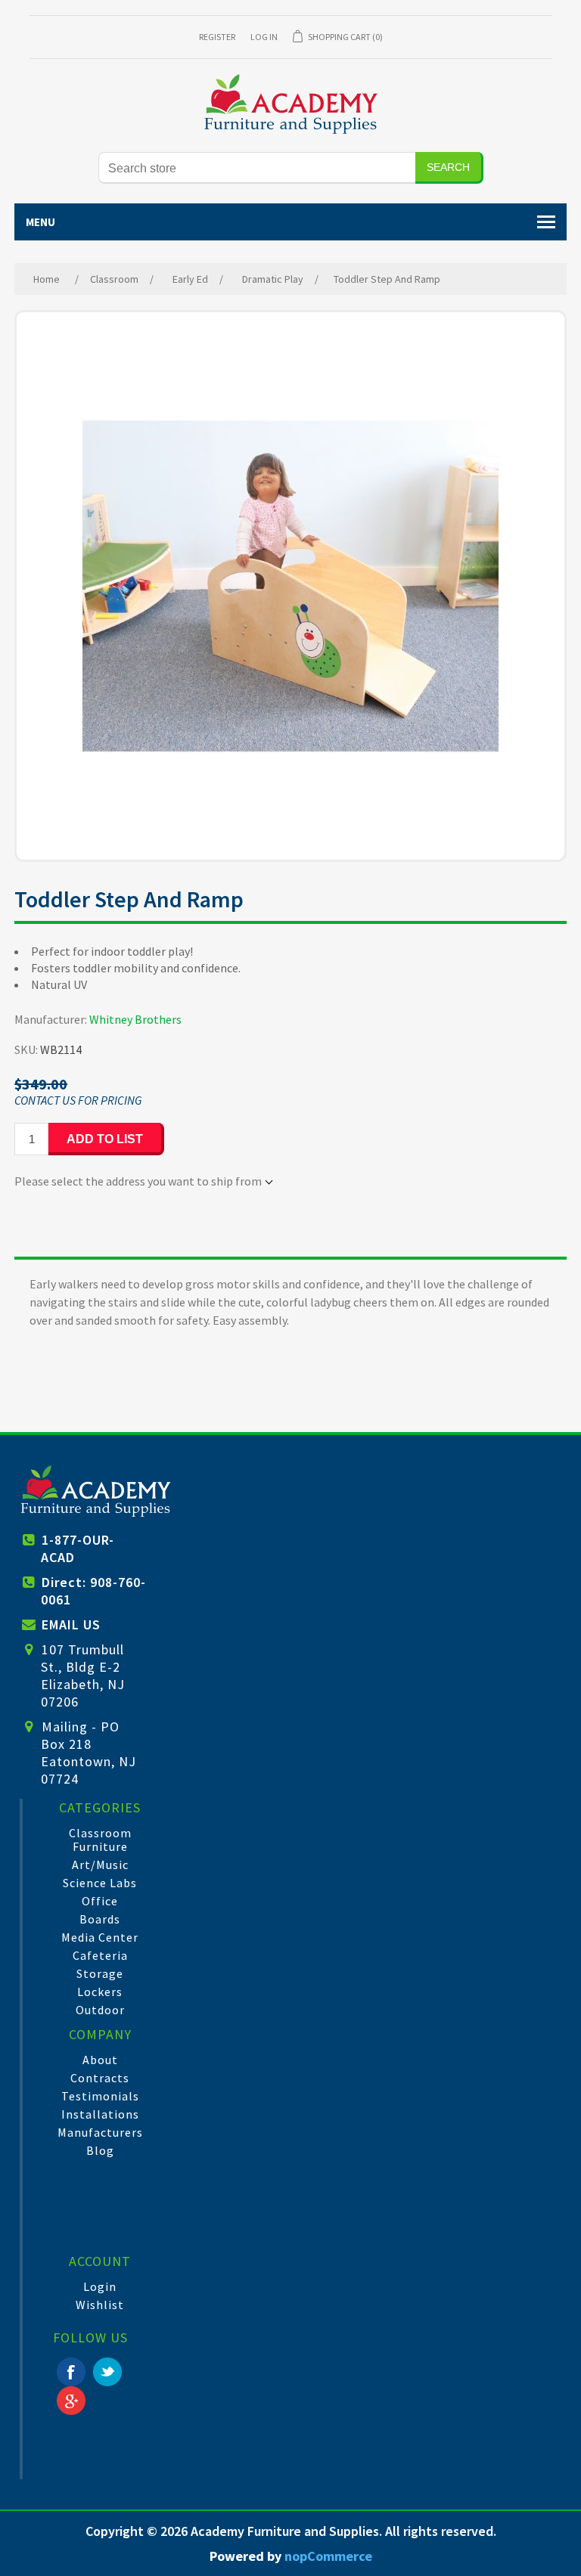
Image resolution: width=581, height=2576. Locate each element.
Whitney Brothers (135, 1019)
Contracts (100, 2078)
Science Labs (100, 1883)
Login (100, 2286)
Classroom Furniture (100, 1840)
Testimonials (100, 2096)
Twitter (107, 2372)
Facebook (71, 2372)
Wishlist (100, 2305)
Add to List (105, 1139)
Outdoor (100, 2010)
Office (100, 1901)
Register (217, 37)
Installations (100, 2114)
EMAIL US (71, 1624)
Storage (100, 1973)
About (100, 2060)
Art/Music (100, 1865)
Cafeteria (100, 1955)
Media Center (100, 1937)
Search (448, 167)
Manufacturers (100, 2132)
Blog (100, 2150)
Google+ (71, 2401)
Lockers (100, 1992)
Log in (264, 37)
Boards (100, 1919)
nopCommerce (328, 2556)
